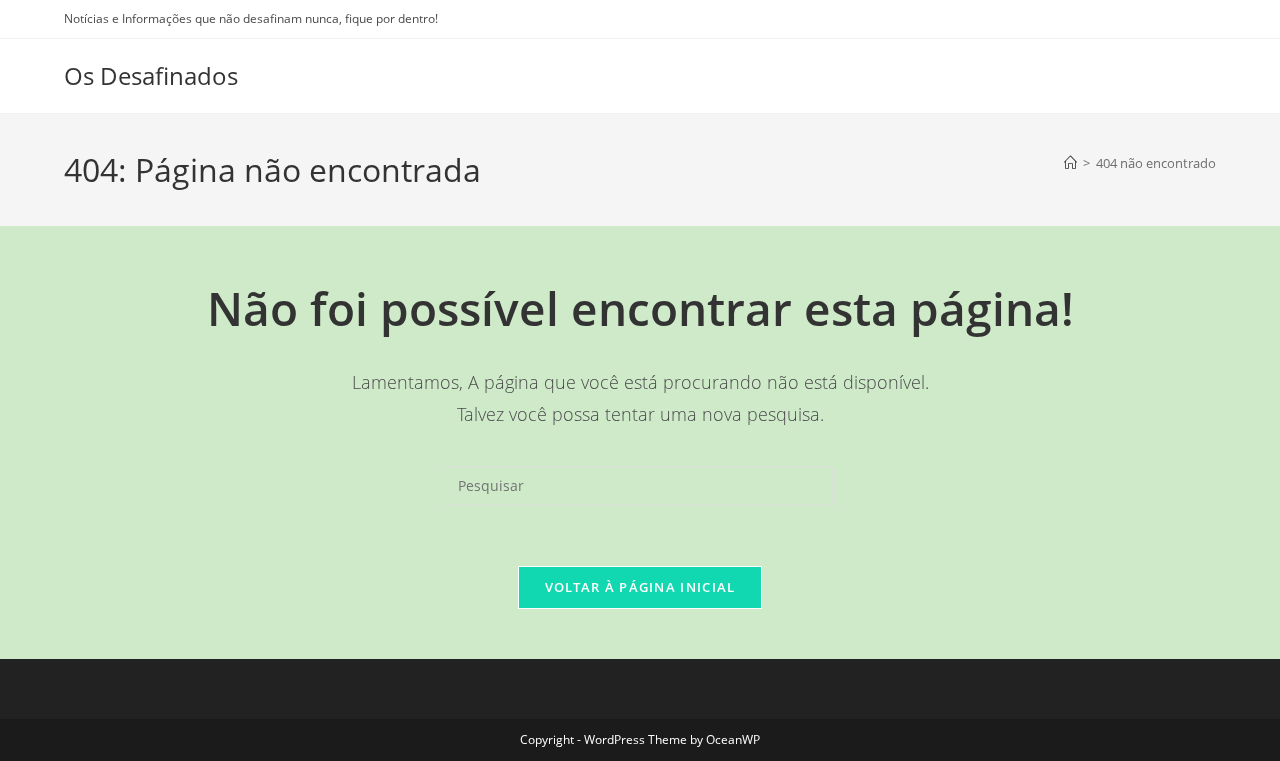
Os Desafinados (151, 75)
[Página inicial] (1070, 163)
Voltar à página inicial (640, 587)
